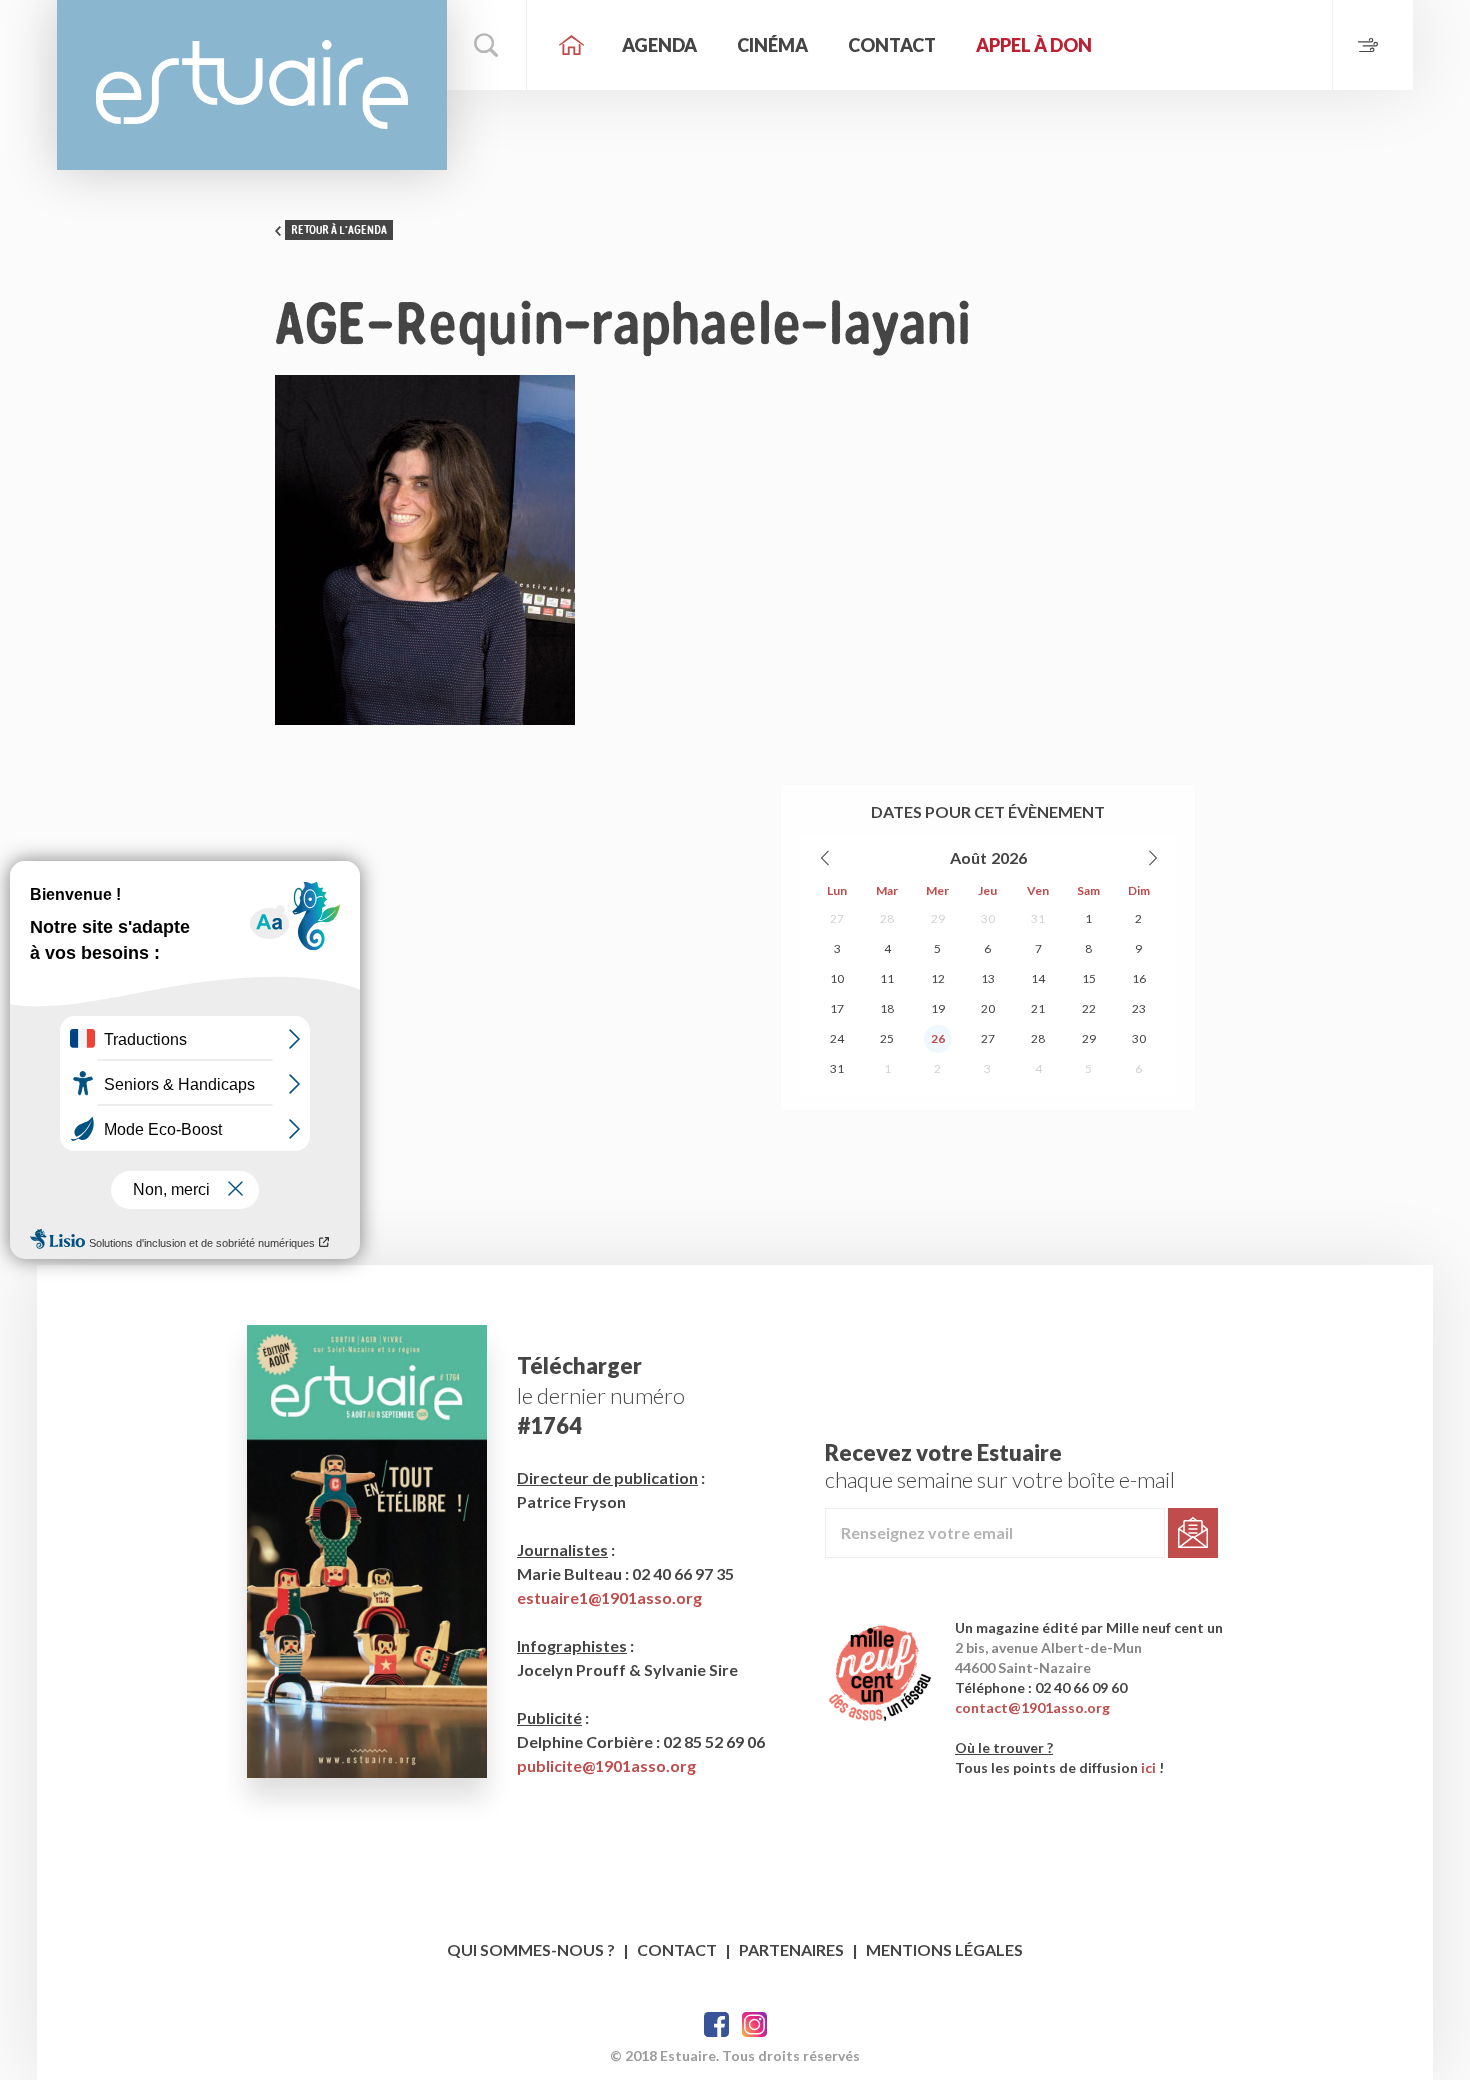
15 (1089, 978)
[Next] (1152, 858)
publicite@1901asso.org (606, 1765)
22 (1089, 1008)
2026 (1009, 857)
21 (1038, 1008)
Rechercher (487, 45)
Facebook (716, 2024)
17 (837, 1008)
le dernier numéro (601, 1395)
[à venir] (1372, 45)
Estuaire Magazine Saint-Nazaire (252, 85)
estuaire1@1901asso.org (609, 1597)
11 (887, 978)
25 (887, 1038)
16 (1139, 978)
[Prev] (826, 858)
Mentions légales (944, 1949)
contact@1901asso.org (1032, 1707)
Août (968, 857)
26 (938, 1038)
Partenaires (791, 1949)
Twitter (754, 2024)
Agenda (659, 45)
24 (837, 1038)
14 (1038, 978)
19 (938, 1008)
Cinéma (772, 45)
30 (988, 918)
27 (837, 918)
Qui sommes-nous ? (531, 1949)
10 (837, 978)
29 (938, 918)
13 (988, 978)
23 (1139, 1008)
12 (938, 978)
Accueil (572, 45)
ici (1148, 1767)
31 (1038, 918)
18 (887, 1008)
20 (988, 1008)
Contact (892, 45)
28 (887, 918)
